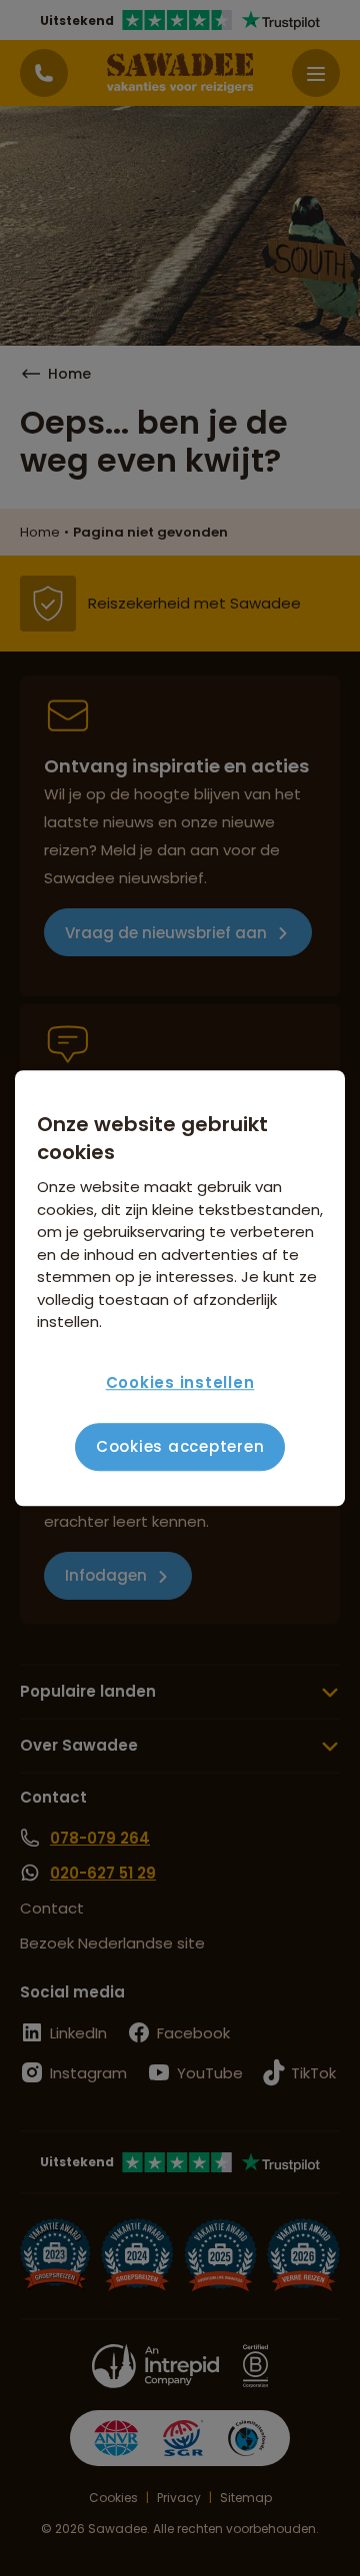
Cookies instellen (180, 1382)
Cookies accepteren (180, 1446)
